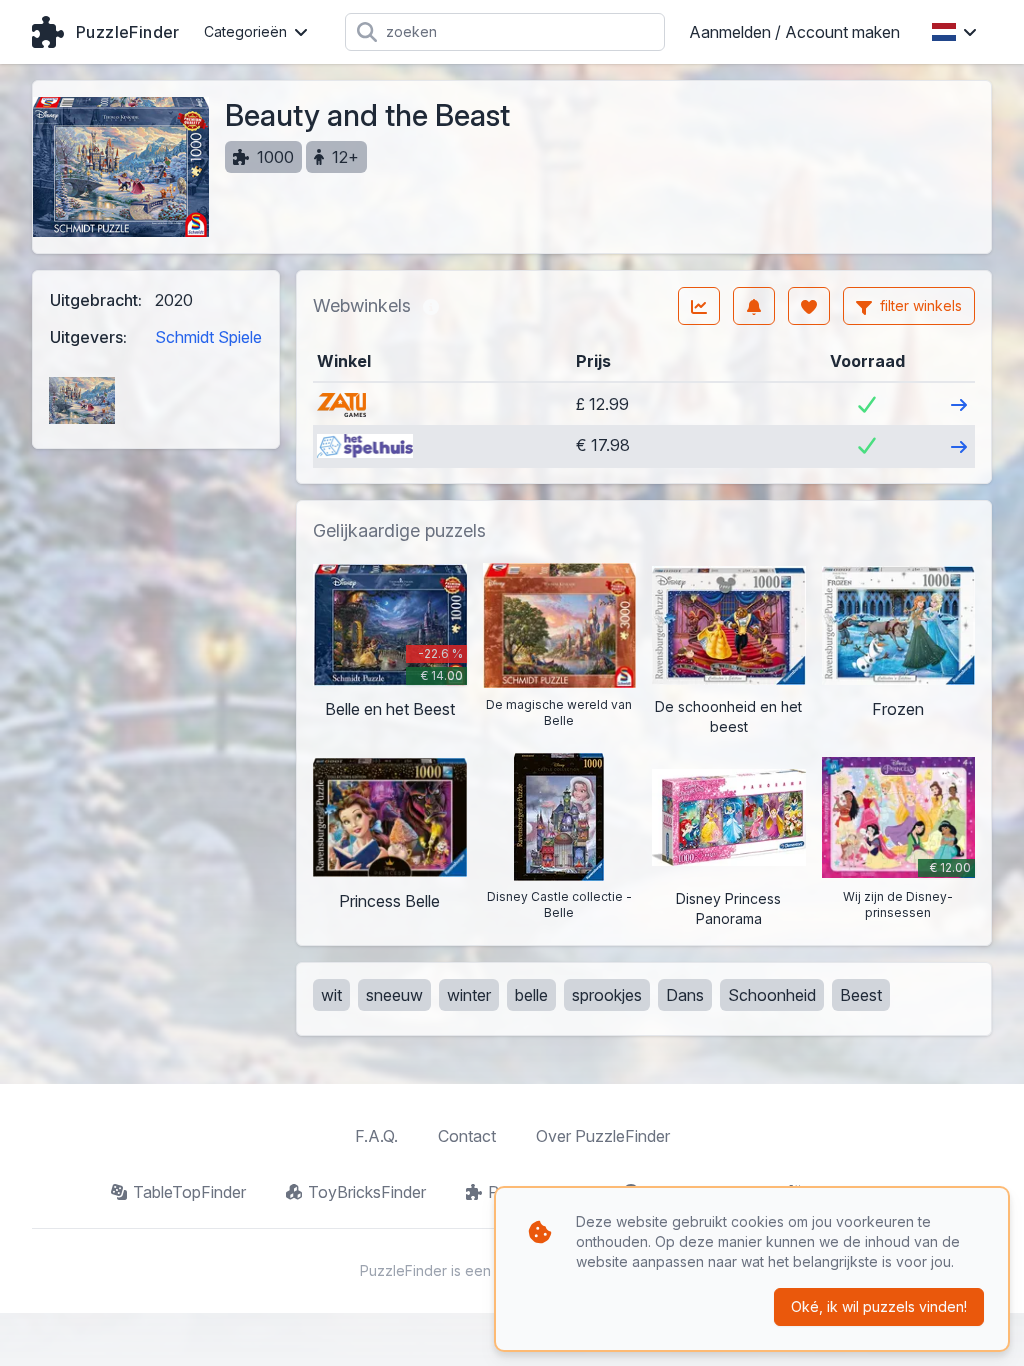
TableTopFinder (189, 1192)
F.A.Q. (376, 1136)
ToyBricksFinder (367, 1192)
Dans (685, 995)
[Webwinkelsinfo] (431, 306)
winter (469, 995)
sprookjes (607, 995)
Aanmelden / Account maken (794, 32)
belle (531, 995)
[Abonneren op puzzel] (754, 306)
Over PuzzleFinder (603, 1136)
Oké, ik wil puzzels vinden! (879, 1306)
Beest (861, 995)
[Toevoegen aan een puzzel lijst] (809, 306)
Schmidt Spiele (208, 337)
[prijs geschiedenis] (699, 306)
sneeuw (394, 995)
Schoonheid (772, 995)
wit (331, 995)
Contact (467, 1136)
